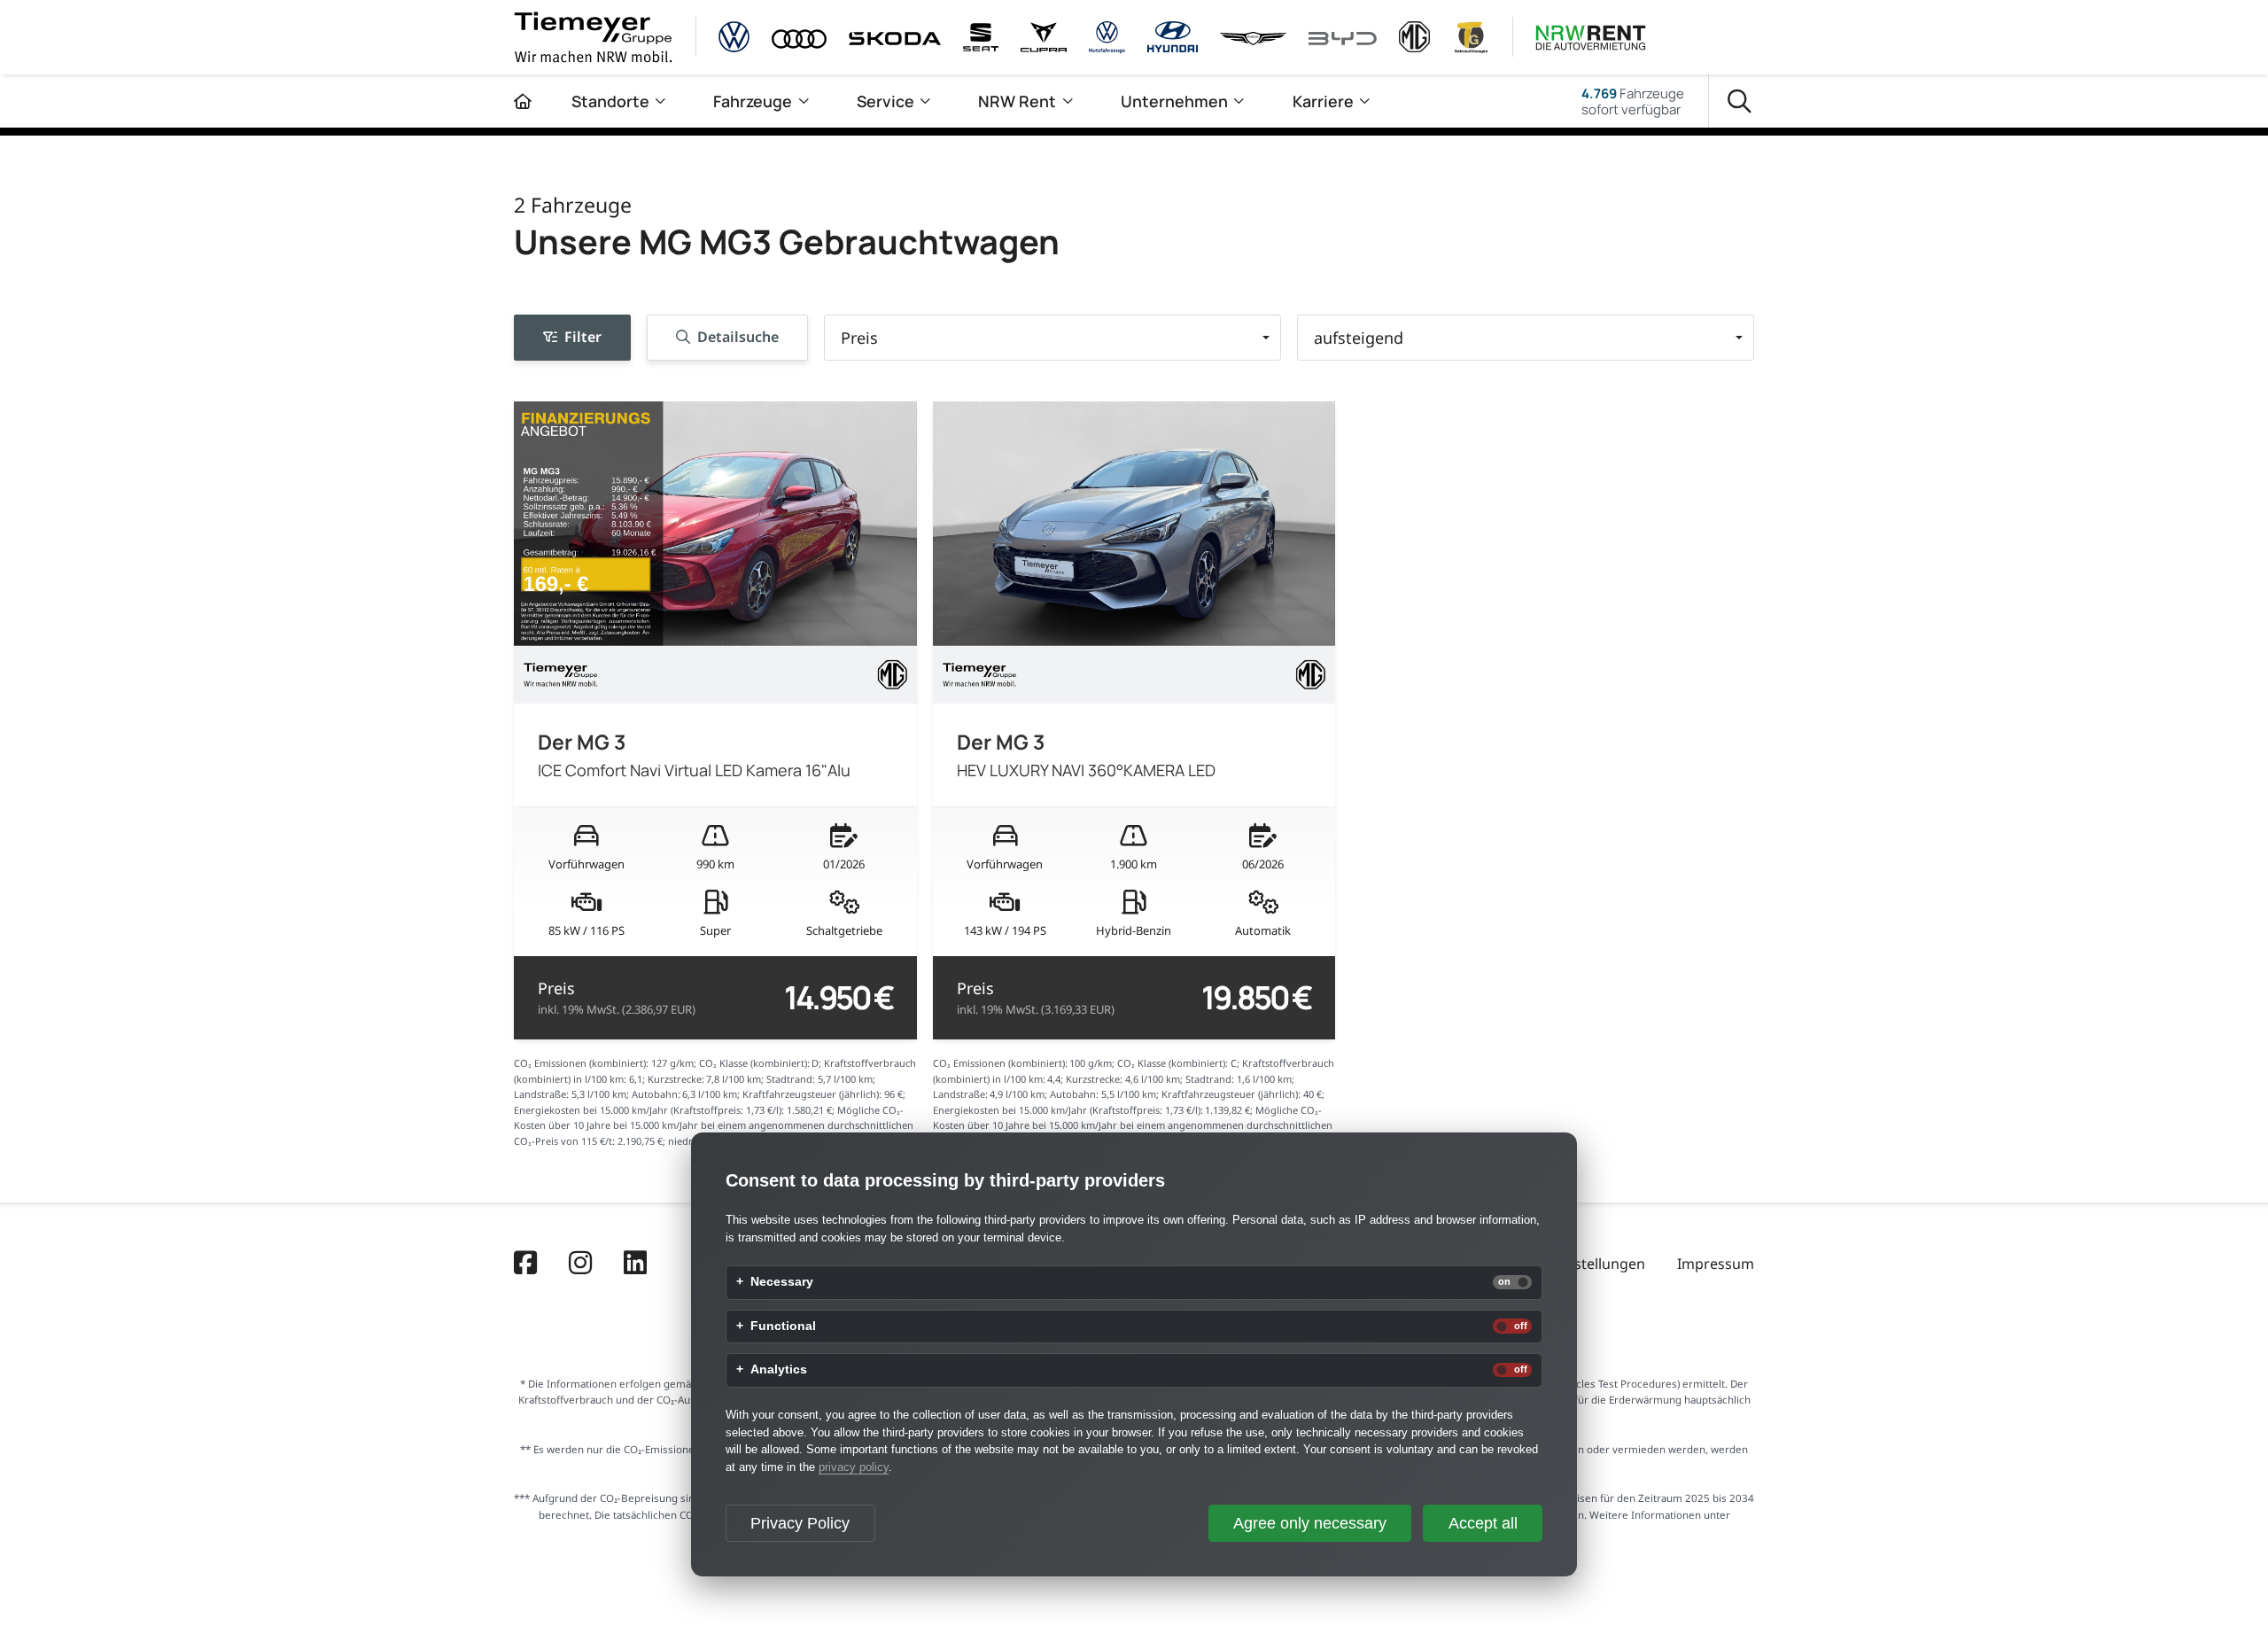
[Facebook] (525, 1264)
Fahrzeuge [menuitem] (753, 101)
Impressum (1716, 1264)
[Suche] (1740, 101)
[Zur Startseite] (523, 101)
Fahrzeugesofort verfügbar (1633, 101)
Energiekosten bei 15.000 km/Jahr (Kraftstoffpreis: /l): (649, 1110)
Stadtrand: (791, 1079)
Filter (583, 338)
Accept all (1483, 1523)
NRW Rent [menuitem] (1017, 101)
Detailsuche (738, 338)
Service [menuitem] (885, 101)
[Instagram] (580, 1264)
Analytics (779, 1370)
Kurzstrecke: (676, 1079)
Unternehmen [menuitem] (1174, 101)
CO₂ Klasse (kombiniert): (754, 1063)
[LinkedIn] (635, 1264)
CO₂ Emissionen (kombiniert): (581, 1063)
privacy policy (854, 1467)
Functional (783, 1327)
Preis (617, 998)
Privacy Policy (800, 1523)
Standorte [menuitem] (610, 101)
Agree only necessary (1310, 1523)
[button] (1052, 338)
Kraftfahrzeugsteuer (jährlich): (812, 1094)
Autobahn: (656, 1094)
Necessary (782, 1282)
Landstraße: (541, 1094)
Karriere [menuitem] (1323, 101)
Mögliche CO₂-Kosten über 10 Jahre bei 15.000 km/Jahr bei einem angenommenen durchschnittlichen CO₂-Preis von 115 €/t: (714, 1125)
